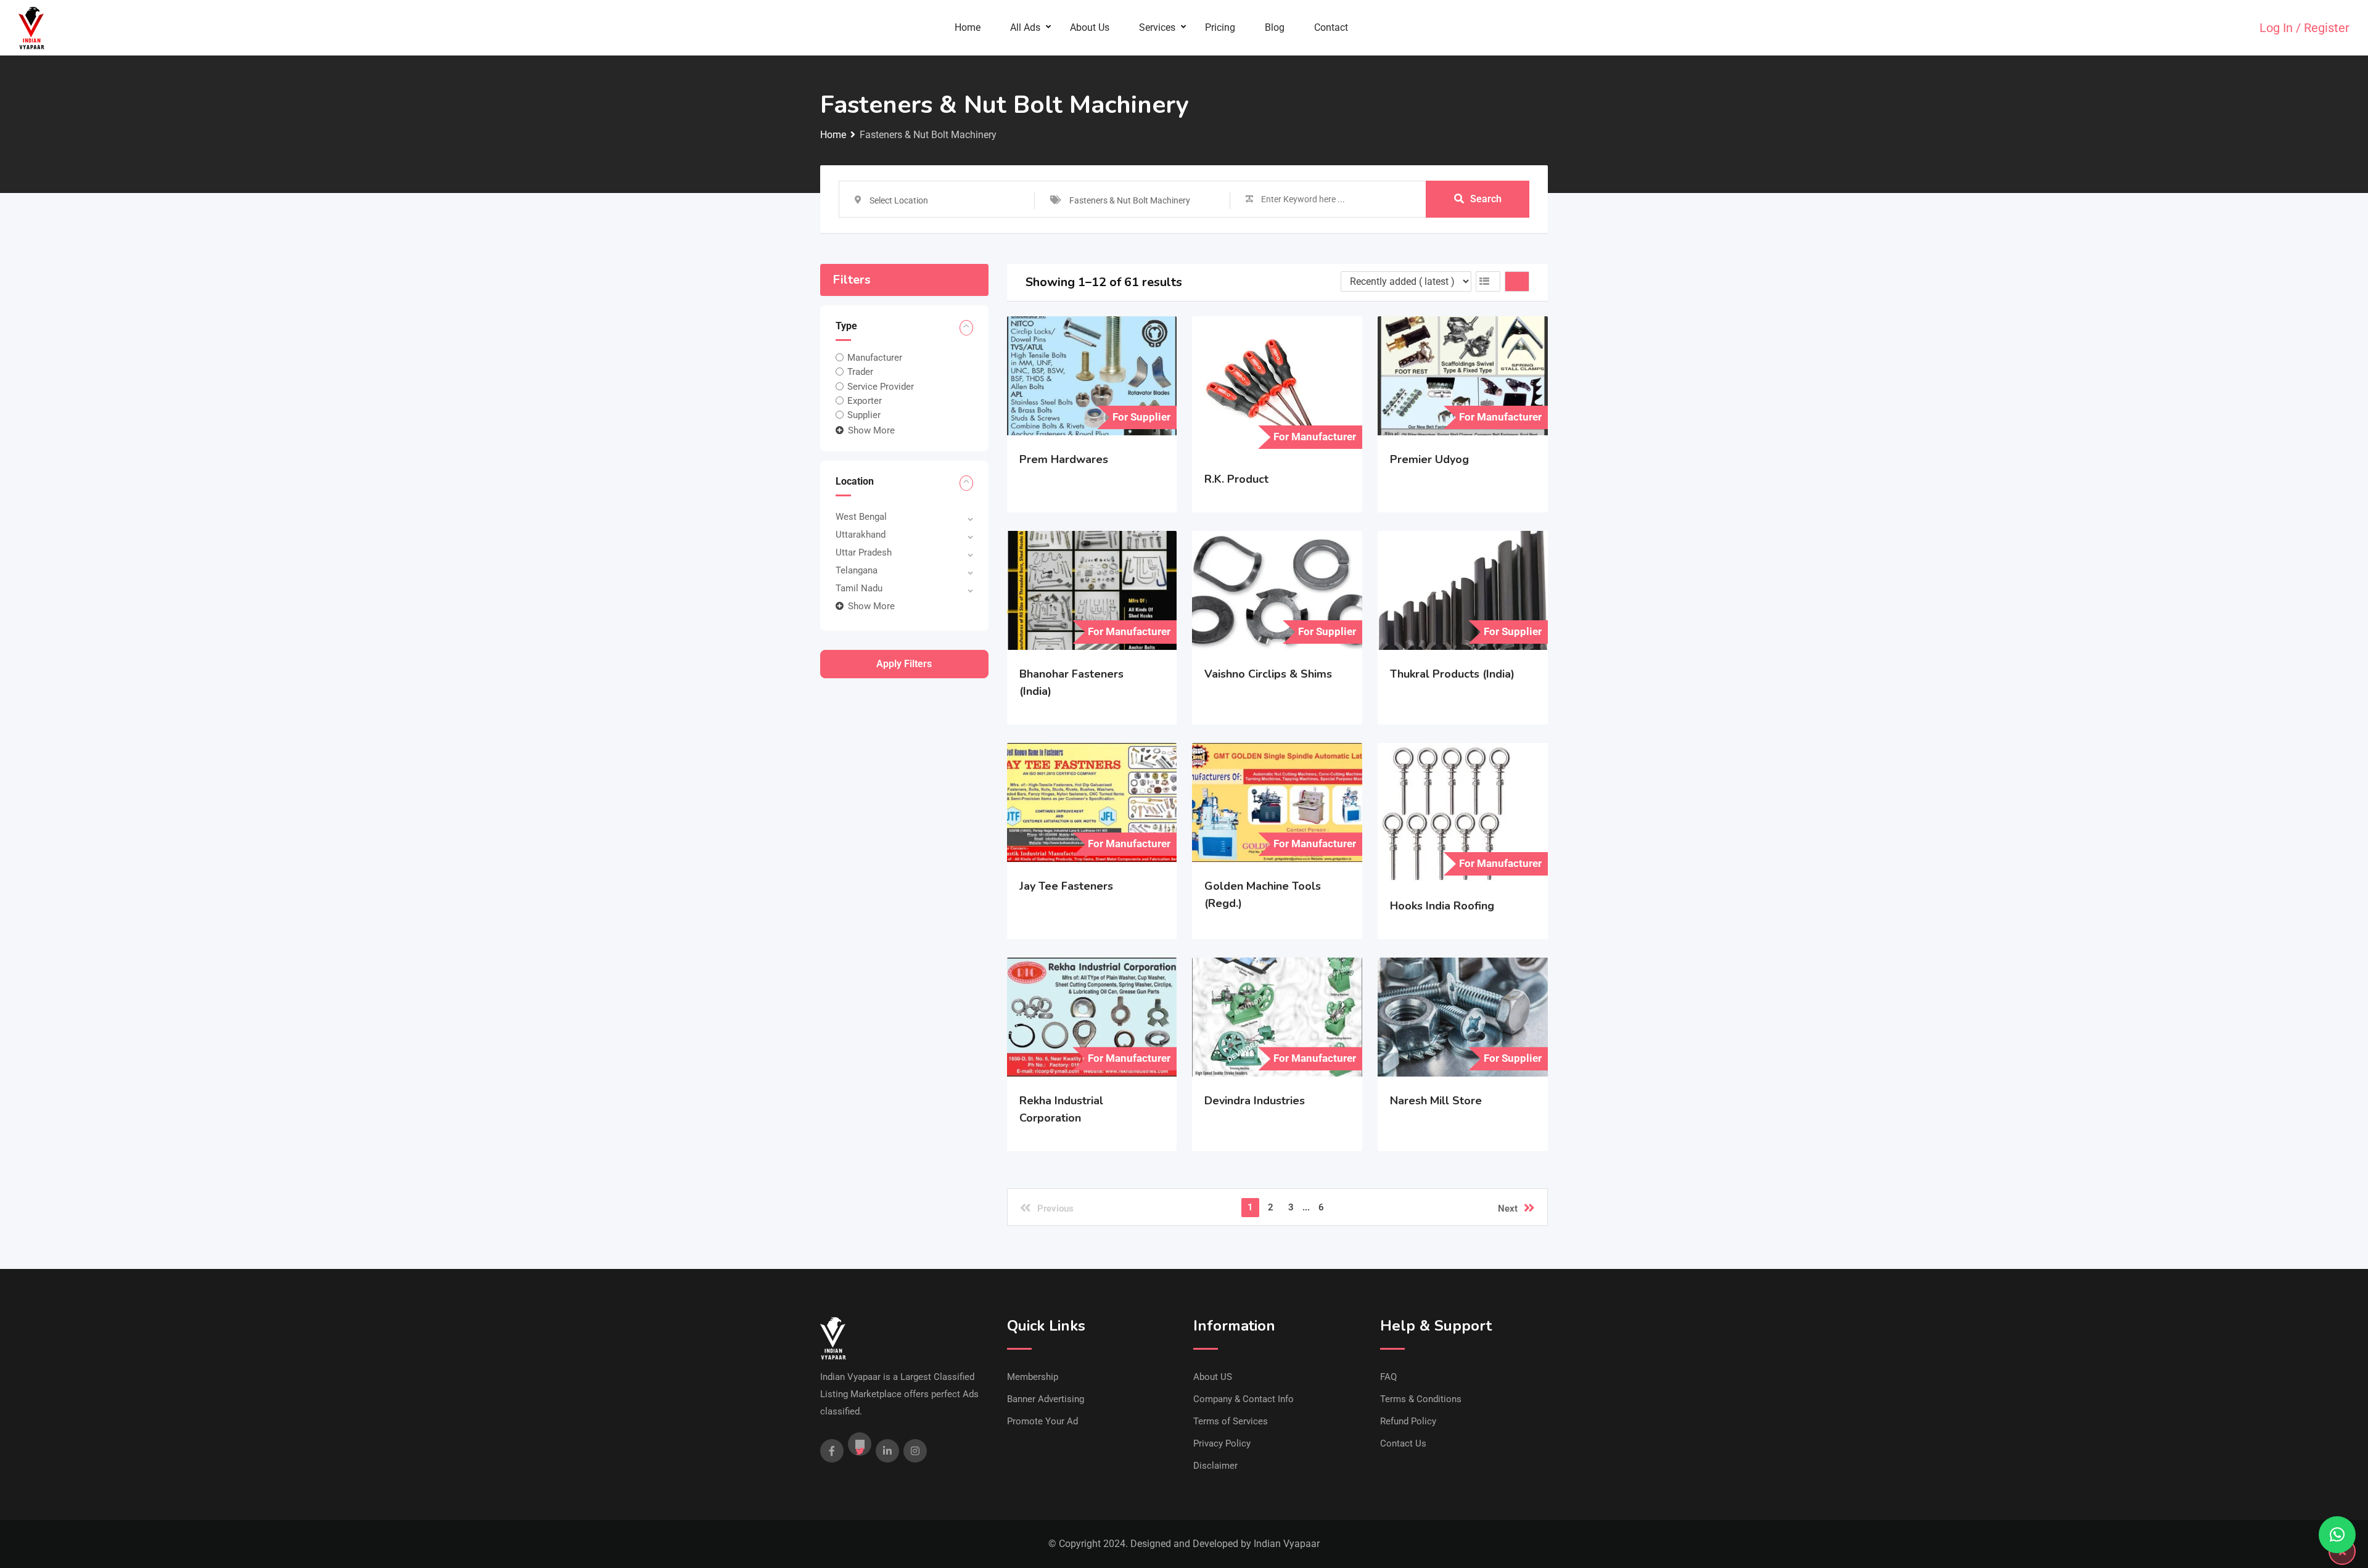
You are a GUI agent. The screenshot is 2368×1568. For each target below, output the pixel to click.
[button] (2337, 1535)
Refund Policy (1408, 1421)
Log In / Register (2304, 28)
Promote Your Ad (1042, 1421)
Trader (860, 372)
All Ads (1025, 27)
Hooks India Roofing (1442, 906)
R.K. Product (1236, 479)
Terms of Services (1231, 1421)
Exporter (865, 401)
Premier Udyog (1429, 459)
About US (1213, 1377)
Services (1157, 27)
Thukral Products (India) (1452, 674)
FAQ (1388, 1377)
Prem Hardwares (1064, 459)
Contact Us (1403, 1443)
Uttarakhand (861, 535)
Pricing (1220, 27)
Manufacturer (875, 358)
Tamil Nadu (859, 588)
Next (1508, 1209)
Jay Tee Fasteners (1066, 886)
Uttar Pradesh (864, 552)
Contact (1331, 27)
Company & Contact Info (1244, 1399)
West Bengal (861, 517)
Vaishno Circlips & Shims (1268, 674)
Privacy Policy (1222, 1443)
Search (1486, 199)
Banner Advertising (1046, 1399)
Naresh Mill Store (1436, 1101)
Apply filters (904, 664)
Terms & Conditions (1421, 1399)
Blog (1275, 27)
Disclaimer (1215, 1466)
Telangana (857, 570)
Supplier (864, 415)
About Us (1090, 27)
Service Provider (881, 386)
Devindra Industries (1255, 1101)
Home (968, 27)
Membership (1033, 1377)
